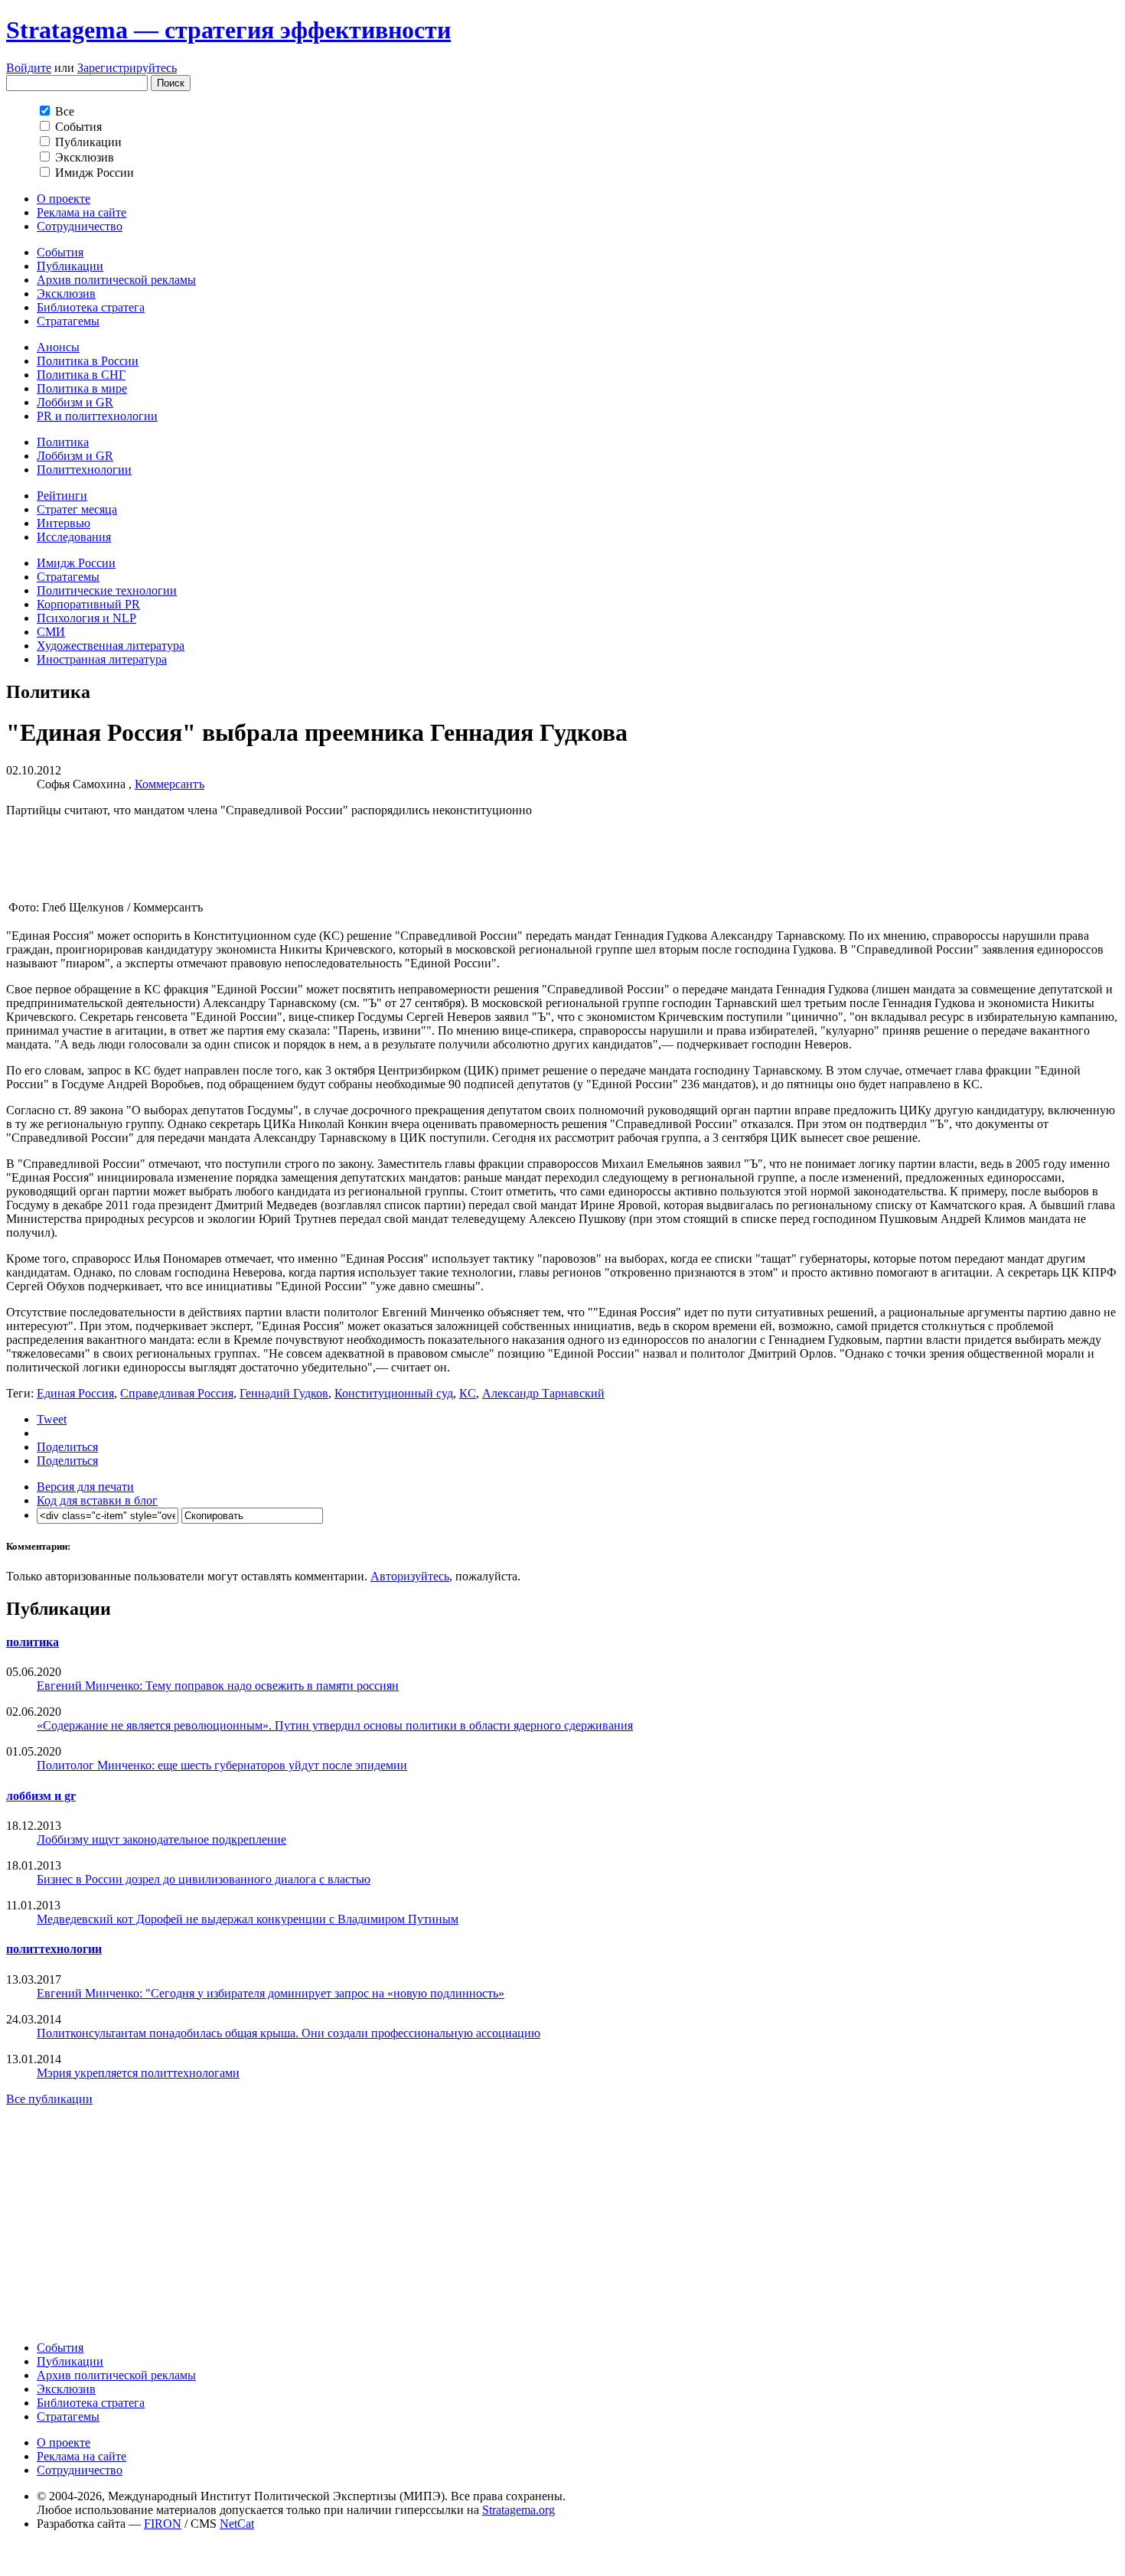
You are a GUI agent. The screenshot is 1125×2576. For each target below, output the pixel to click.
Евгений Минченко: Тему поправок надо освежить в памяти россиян (218, 1686)
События (60, 252)
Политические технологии (107, 590)
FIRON (163, 2524)
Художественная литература (111, 646)
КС (468, 1393)
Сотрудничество (80, 226)
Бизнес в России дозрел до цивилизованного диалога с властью (204, 1879)
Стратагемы (68, 321)
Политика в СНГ (81, 375)
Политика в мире (82, 388)
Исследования (74, 537)
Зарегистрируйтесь (127, 68)
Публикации (70, 266)
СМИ (51, 632)
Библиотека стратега (91, 307)
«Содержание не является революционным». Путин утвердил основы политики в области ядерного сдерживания (335, 1725)
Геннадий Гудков (284, 1393)
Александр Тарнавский (543, 1393)
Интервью (64, 523)
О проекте (64, 199)
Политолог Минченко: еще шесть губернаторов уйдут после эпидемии (222, 1765)
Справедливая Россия (177, 1393)
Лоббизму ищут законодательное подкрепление (161, 1839)
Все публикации (49, 2099)
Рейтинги (62, 496)
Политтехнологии (84, 470)
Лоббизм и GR (75, 402)
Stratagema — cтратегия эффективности (228, 30)
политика (33, 1642)
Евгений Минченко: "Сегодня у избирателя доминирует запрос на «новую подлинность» (271, 1993)
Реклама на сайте (82, 212)
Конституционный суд (394, 1393)
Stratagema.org (518, 2510)
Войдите (29, 68)
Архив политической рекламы (116, 280)
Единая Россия (75, 1393)
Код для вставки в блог (97, 1500)
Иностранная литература (102, 659)
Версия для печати (85, 1487)
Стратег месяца (77, 509)
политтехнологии (54, 1949)
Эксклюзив (66, 293)
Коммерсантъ (170, 784)
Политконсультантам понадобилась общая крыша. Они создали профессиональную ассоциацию (289, 2033)
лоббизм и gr (41, 1796)
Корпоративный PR (88, 604)
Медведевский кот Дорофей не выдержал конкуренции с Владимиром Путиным (248, 1919)
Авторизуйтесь (410, 1576)
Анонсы (58, 347)
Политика (63, 442)
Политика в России (88, 361)
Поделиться (67, 1447)
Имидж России (76, 563)
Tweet (52, 1419)
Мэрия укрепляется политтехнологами (138, 2073)
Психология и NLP (86, 618)
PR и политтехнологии (97, 416)
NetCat (237, 2524)
